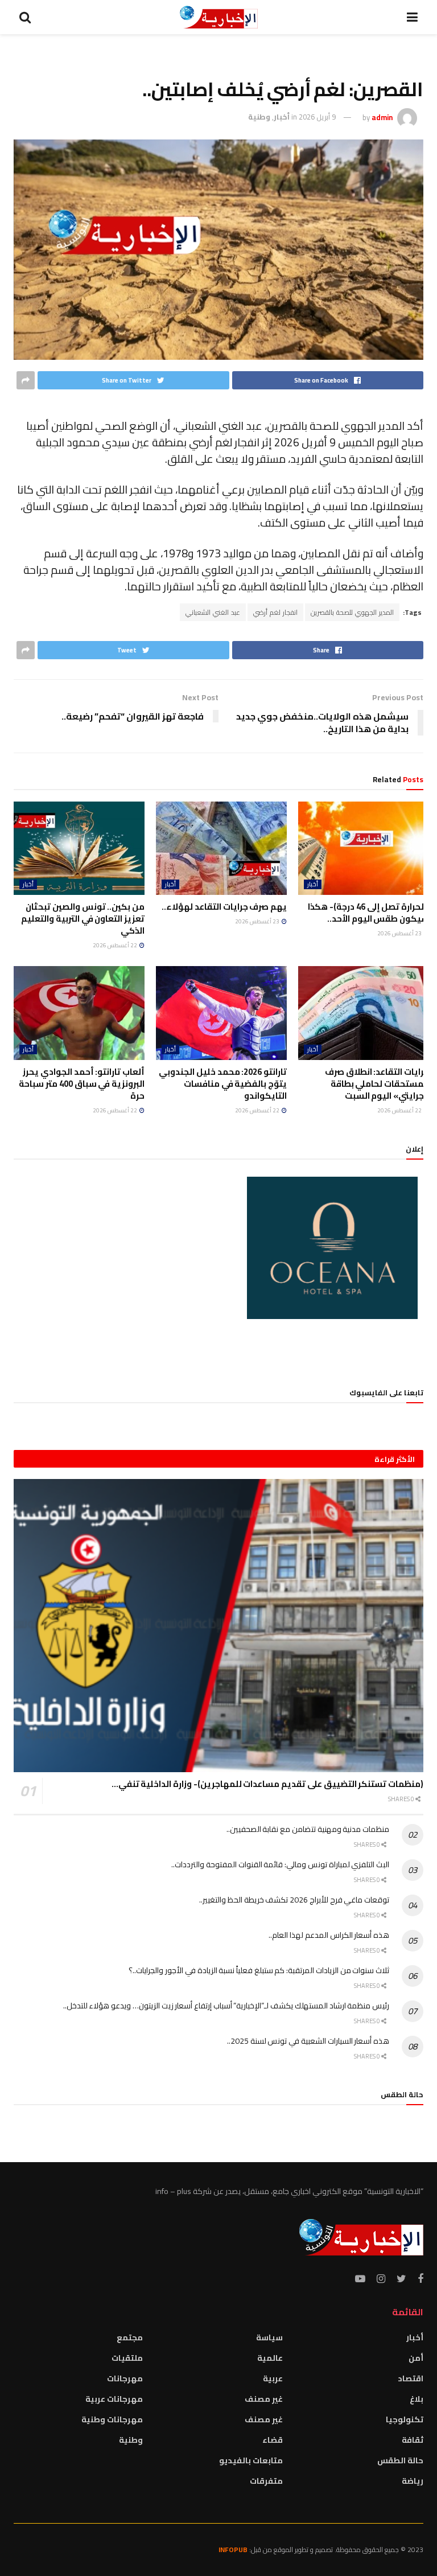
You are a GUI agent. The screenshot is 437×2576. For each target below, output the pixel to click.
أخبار (282, 117)
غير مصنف (264, 2399)
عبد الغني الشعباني (213, 612)
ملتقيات (127, 2358)
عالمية (270, 2358)
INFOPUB (233, 2550)
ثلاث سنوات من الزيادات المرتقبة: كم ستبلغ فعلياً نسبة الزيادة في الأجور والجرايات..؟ (259, 1970)
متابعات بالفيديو (251, 2460)
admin (382, 117)
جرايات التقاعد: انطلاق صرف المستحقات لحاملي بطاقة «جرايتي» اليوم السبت (377, 1084)
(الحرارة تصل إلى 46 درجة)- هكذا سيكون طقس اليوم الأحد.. (368, 913)
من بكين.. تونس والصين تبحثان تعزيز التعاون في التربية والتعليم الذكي (83, 919)
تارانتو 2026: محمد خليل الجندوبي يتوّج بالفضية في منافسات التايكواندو (223, 1084)
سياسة (269, 2337)
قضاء (273, 2440)
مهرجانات (125, 2378)
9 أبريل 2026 (317, 117)
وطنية (259, 117)
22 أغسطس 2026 (116, 945)
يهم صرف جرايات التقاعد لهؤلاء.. (224, 907)
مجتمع (130, 2337)
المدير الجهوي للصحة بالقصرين (352, 612)
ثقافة (413, 2440)
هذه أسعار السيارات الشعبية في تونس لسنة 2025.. (308, 2041)
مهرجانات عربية (114, 2399)
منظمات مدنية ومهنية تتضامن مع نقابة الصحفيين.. (308, 1829)
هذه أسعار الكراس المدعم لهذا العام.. (329, 1935)
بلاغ (417, 2399)
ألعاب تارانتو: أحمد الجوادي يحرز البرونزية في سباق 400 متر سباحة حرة (82, 1084)
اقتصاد (411, 2378)
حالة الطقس (400, 2460)
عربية (273, 2378)
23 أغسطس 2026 (400, 933)
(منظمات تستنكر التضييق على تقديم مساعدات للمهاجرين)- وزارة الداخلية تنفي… (267, 1784)
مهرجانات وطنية (112, 2419)
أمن (416, 2358)
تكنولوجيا (405, 2419)
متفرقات (266, 2481)
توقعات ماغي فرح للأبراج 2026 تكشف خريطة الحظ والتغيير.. (294, 1900)
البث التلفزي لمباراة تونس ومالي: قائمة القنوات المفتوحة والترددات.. (280, 1864)
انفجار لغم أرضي (275, 612)
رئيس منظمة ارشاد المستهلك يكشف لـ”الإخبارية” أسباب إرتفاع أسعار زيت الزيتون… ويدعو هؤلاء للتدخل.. (226, 2006)
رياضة (413, 2481)
